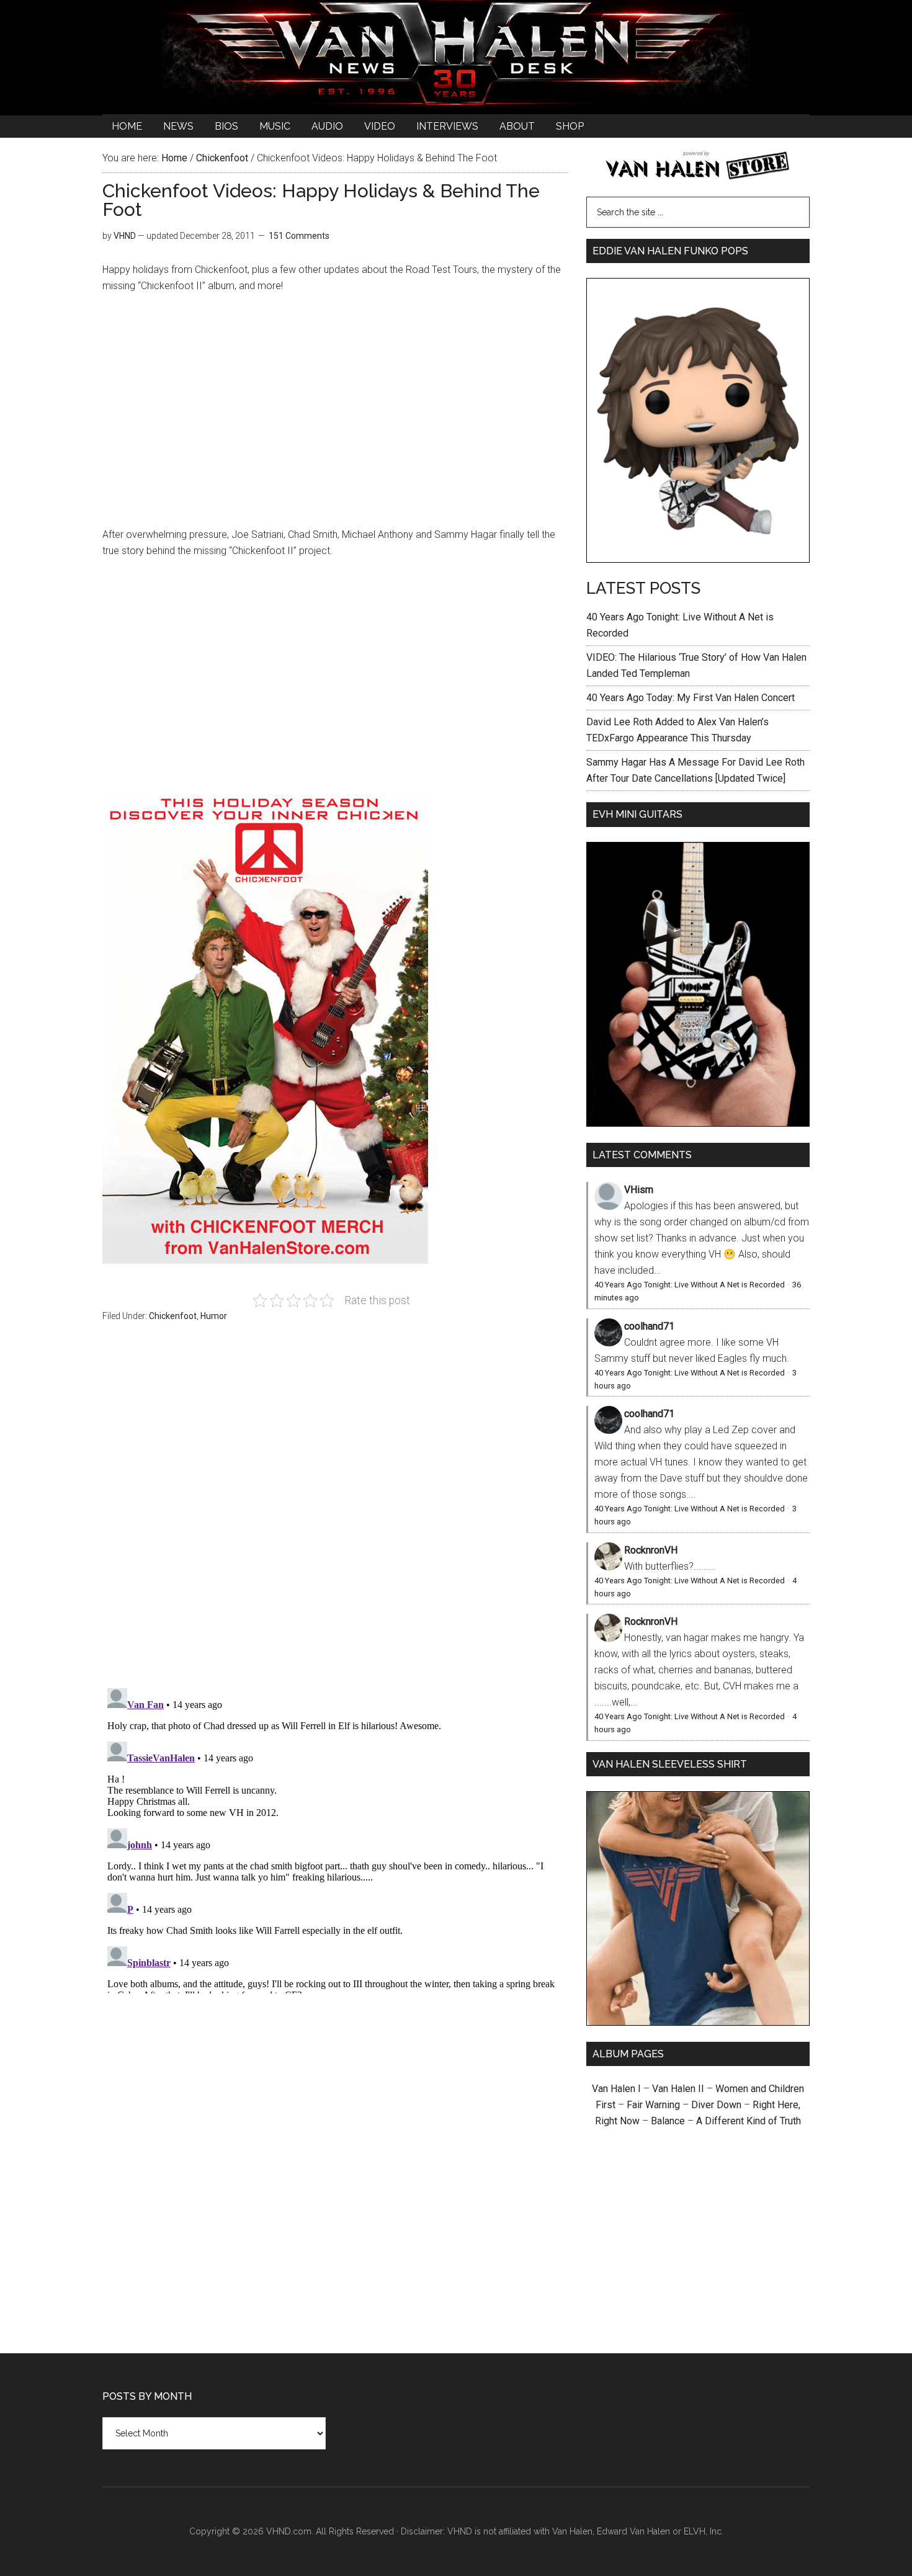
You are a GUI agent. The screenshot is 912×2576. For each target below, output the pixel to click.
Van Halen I (616, 2089)
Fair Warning (653, 2105)
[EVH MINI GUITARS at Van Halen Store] (698, 1123)
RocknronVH (651, 1550)
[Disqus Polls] (335, 1512)
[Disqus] (335, 1838)
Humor (214, 1316)
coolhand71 (649, 1326)
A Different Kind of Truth (749, 2121)
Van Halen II (678, 2089)
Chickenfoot (173, 1316)
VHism (639, 1190)
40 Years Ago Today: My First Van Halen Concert (691, 698)
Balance (668, 2121)
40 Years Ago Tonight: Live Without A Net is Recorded (690, 1285)
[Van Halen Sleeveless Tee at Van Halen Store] (698, 2022)
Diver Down (716, 2105)
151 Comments (299, 236)
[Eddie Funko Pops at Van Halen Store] (698, 559)
